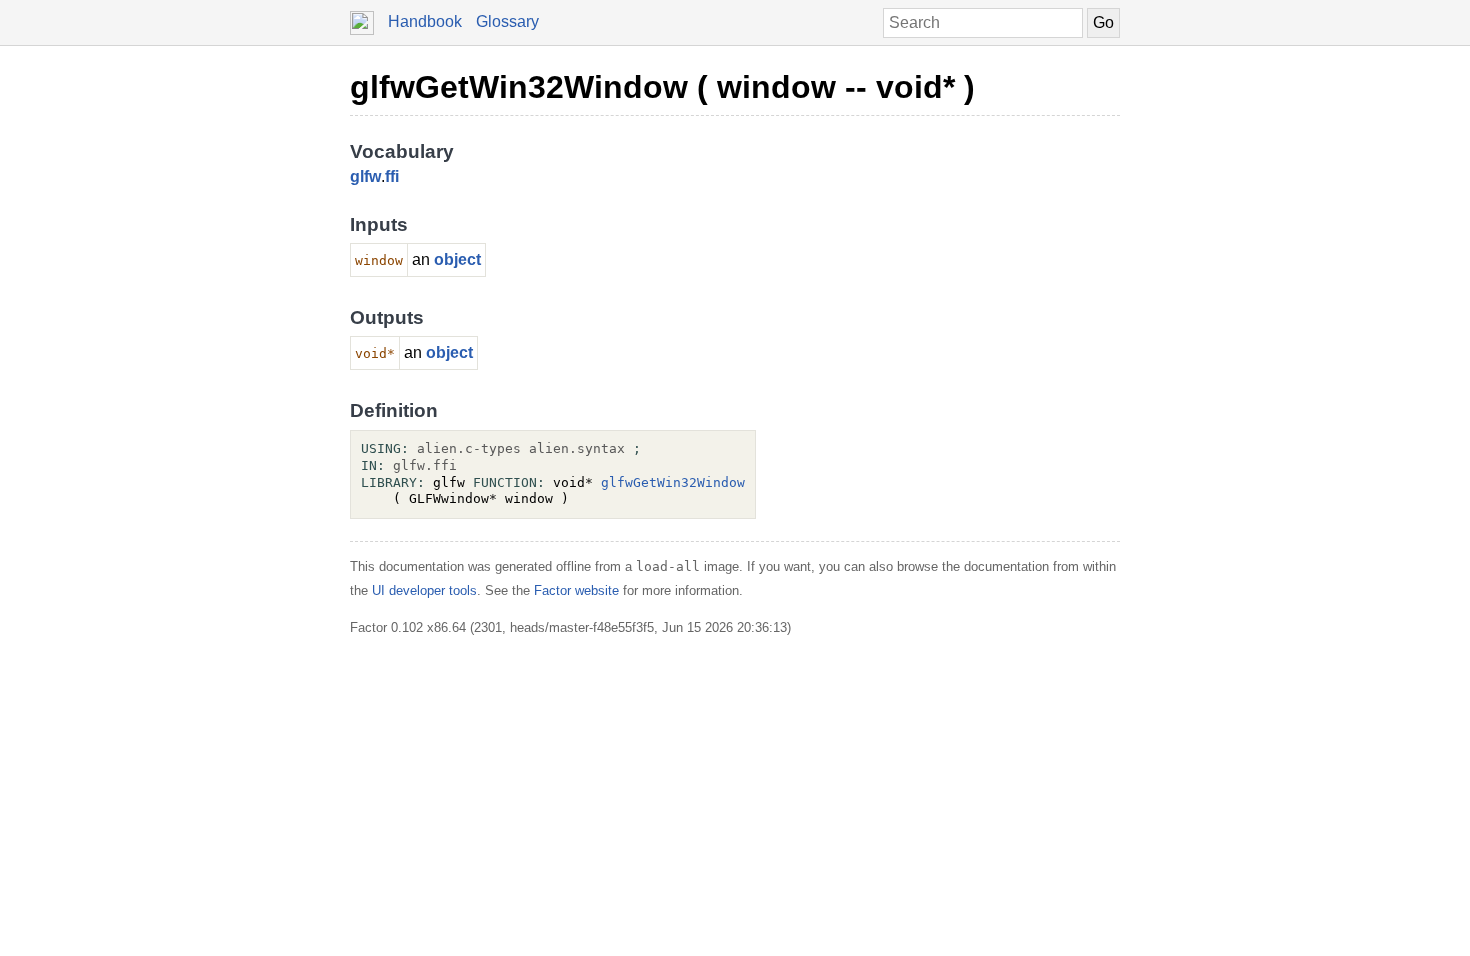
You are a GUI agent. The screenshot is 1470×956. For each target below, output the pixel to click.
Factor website (576, 590)
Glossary (507, 21)
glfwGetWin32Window (673, 482)
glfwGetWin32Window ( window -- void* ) (662, 87)
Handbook (425, 21)
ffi (392, 176)
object (457, 259)
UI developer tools (424, 590)
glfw (365, 176)
